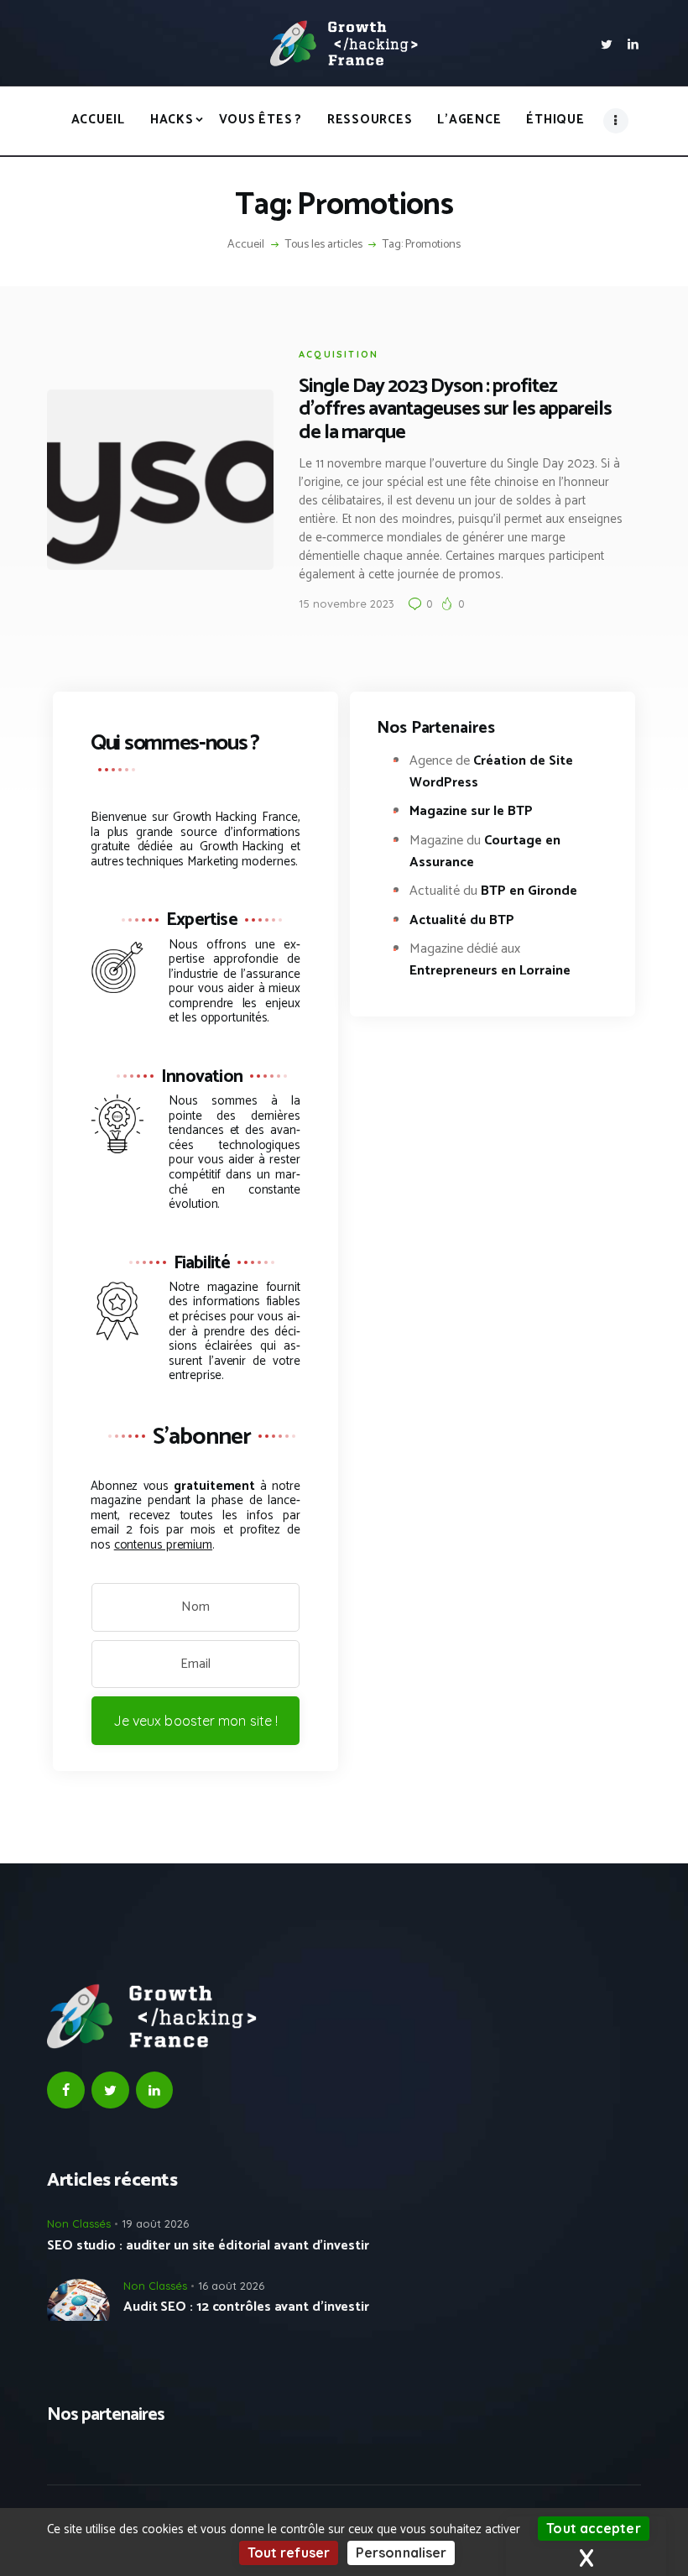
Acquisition (339, 354)
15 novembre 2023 (347, 604)
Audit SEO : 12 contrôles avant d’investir (246, 2307)
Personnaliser (401, 2552)
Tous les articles (324, 245)
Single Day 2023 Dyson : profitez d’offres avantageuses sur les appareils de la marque (455, 409)
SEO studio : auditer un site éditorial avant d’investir (208, 2246)
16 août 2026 (231, 2286)
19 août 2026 (155, 2223)
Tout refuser (289, 2552)
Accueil (246, 245)
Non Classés (79, 2223)
